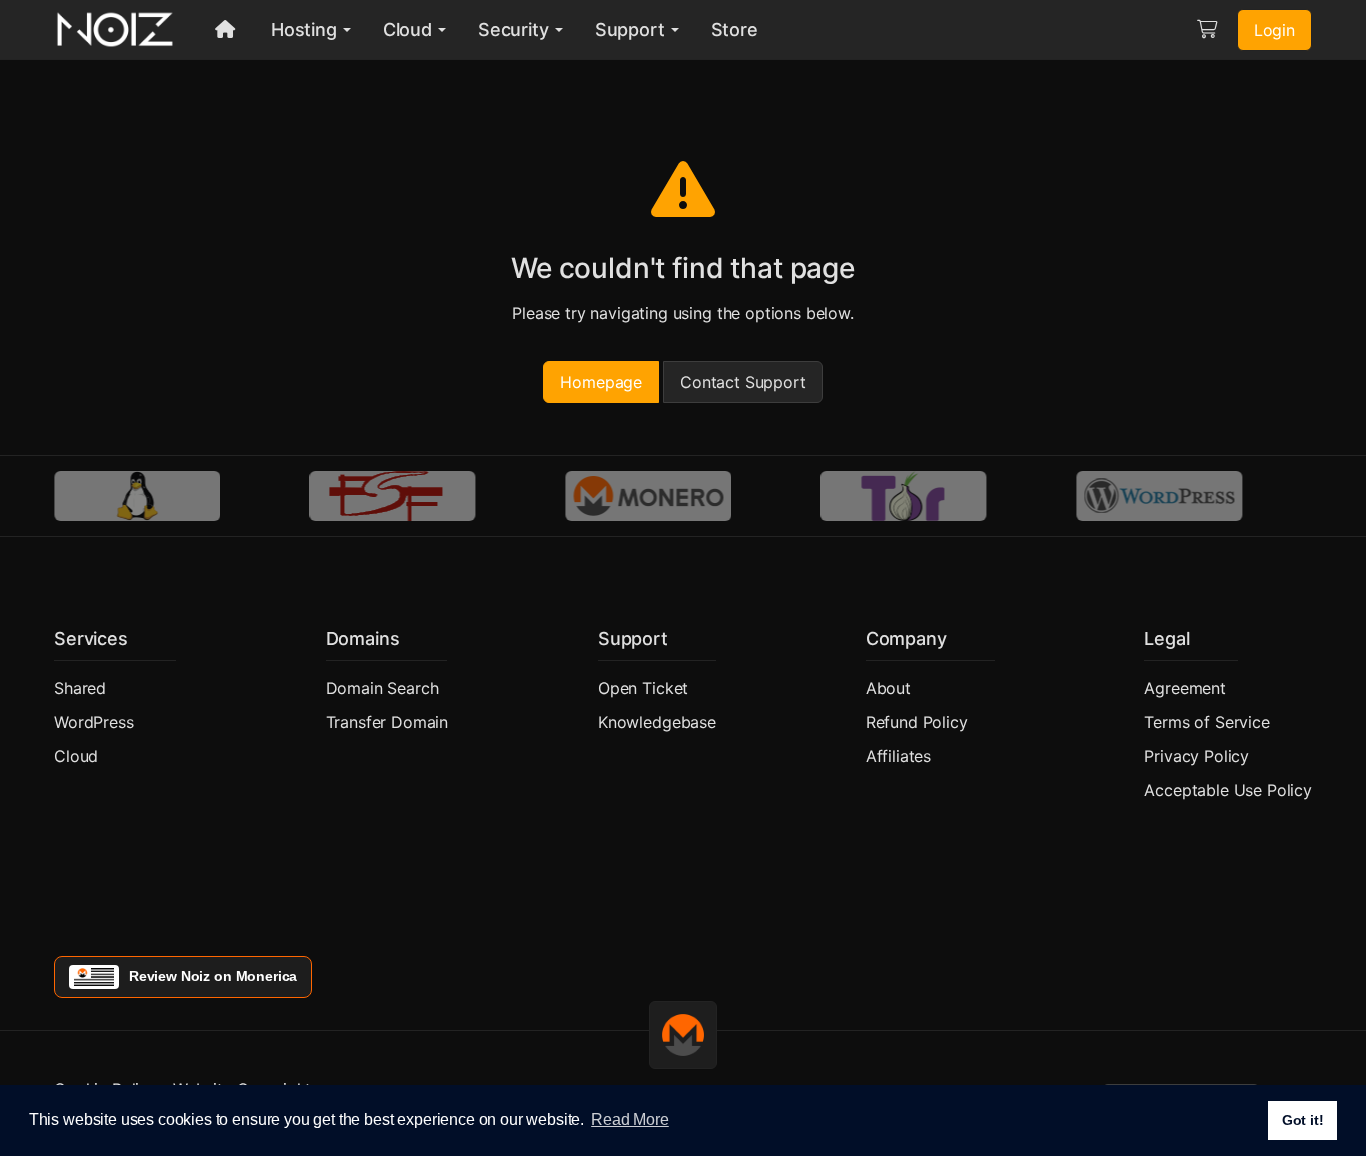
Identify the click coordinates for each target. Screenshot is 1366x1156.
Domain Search (382, 688)
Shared (80, 688)
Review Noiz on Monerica (213, 976)
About (888, 688)
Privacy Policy (1196, 756)
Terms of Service (1206, 722)
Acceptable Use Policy (1228, 790)
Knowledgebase (657, 722)
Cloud (76, 756)
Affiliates (898, 756)
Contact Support (743, 382)
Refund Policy (917, 722)
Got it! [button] (1303, 1120)
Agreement (1185, 688)
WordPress (94, 722)
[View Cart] (1207, 30)
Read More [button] (630, 1119)
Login (1274, 30)
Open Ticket (643, 688)
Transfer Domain (387, 722)
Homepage (601, 382)
